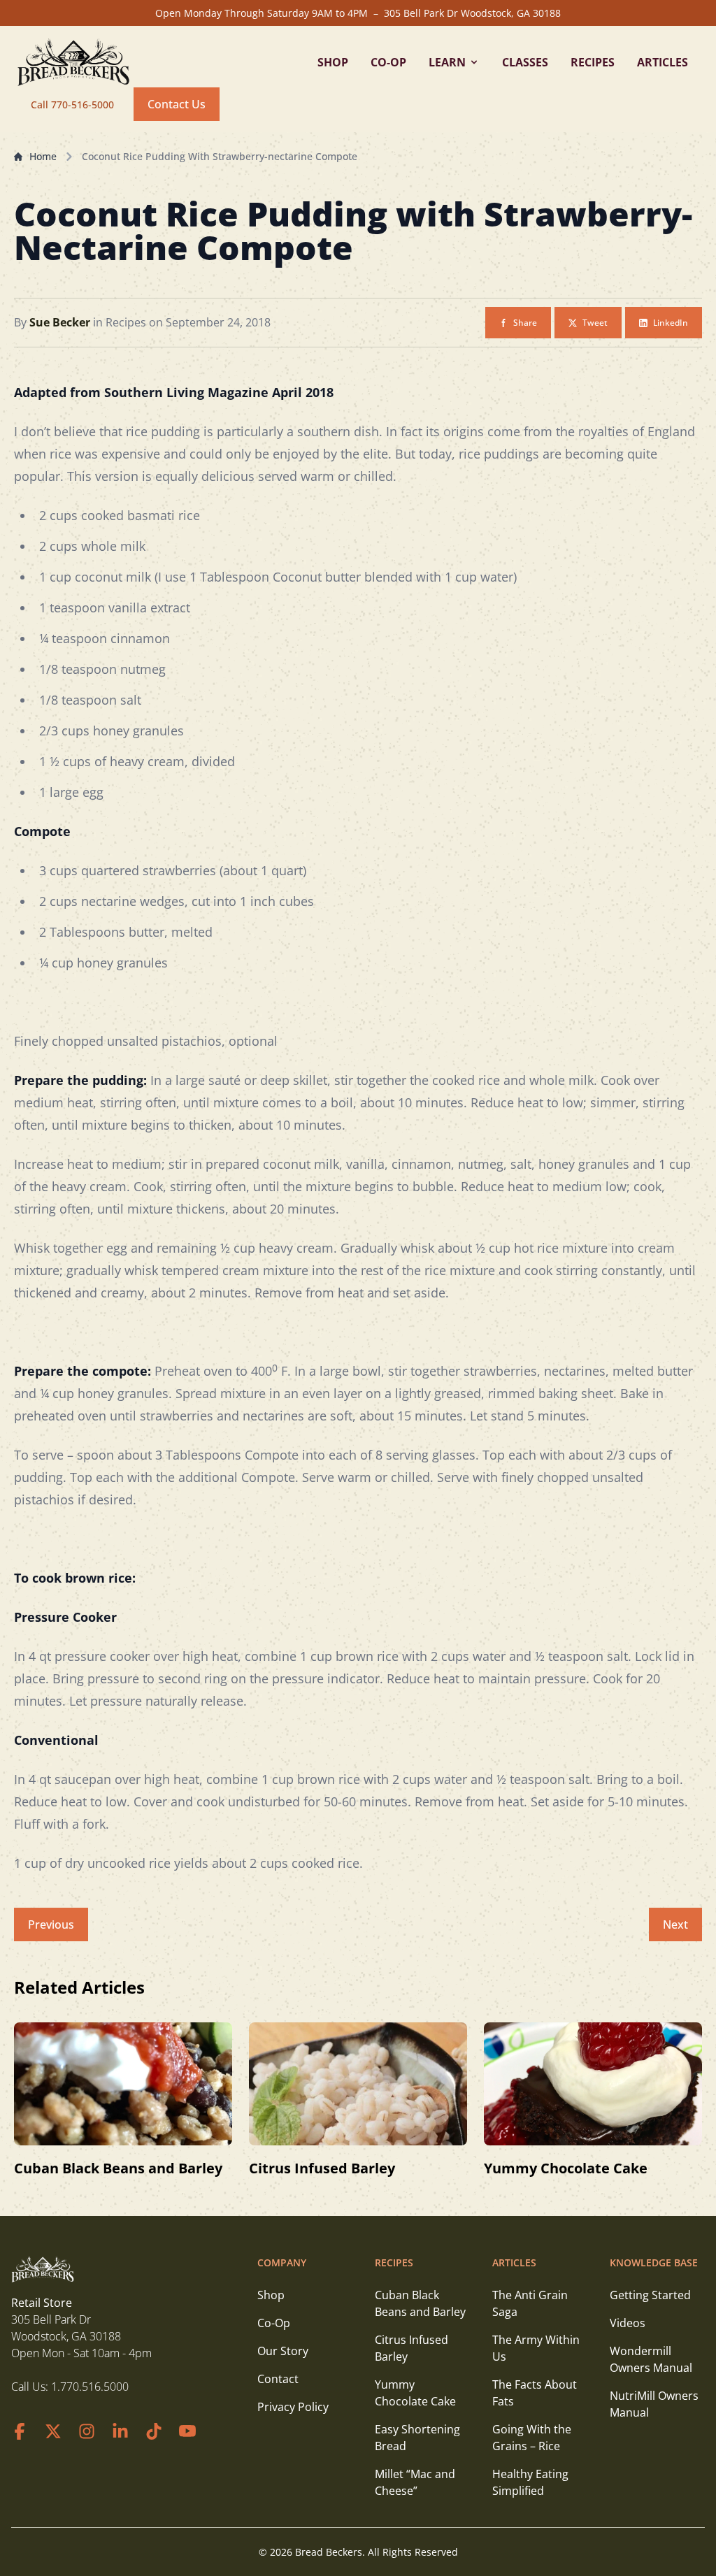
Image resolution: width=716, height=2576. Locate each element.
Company (282, 2262)
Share (525, 323)
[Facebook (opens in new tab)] (20, 2431)
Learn (447, 62)
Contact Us (177, 104)
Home (43, 156)
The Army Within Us (536, 2348)
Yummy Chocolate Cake (566, 2168)
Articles (663, 62)
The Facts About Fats (535, 2393)
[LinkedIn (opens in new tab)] (120, 2431)
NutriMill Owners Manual (654, 2404)
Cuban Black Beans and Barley (118, 2168)
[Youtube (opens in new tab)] (187, 2431)
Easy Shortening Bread (417, 2438)
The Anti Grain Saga (530, 2303)
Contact (278, 2379)
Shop (333, 62)
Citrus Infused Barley (322, 2168)
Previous (51, 1924)
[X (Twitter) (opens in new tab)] (53, 2431)
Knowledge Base (654, 2262)
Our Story (283, 2351)
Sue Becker (61, 322)
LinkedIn (671, 323)
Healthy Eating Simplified (530, 2482)
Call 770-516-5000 (72, 105)
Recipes (593, 62)
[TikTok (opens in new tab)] (154, 2431)
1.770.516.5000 (90, 2387)
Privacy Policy (293, 2407)
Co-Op (388, 62)
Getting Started (650, 2295)
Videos (628, 2323)
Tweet (595, 323)
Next (675, 1924)
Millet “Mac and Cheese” (415, 2482)
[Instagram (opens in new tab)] (87, 2431)
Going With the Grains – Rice (532, 2438)
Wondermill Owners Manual (651, 2359)
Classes (525, 62)
